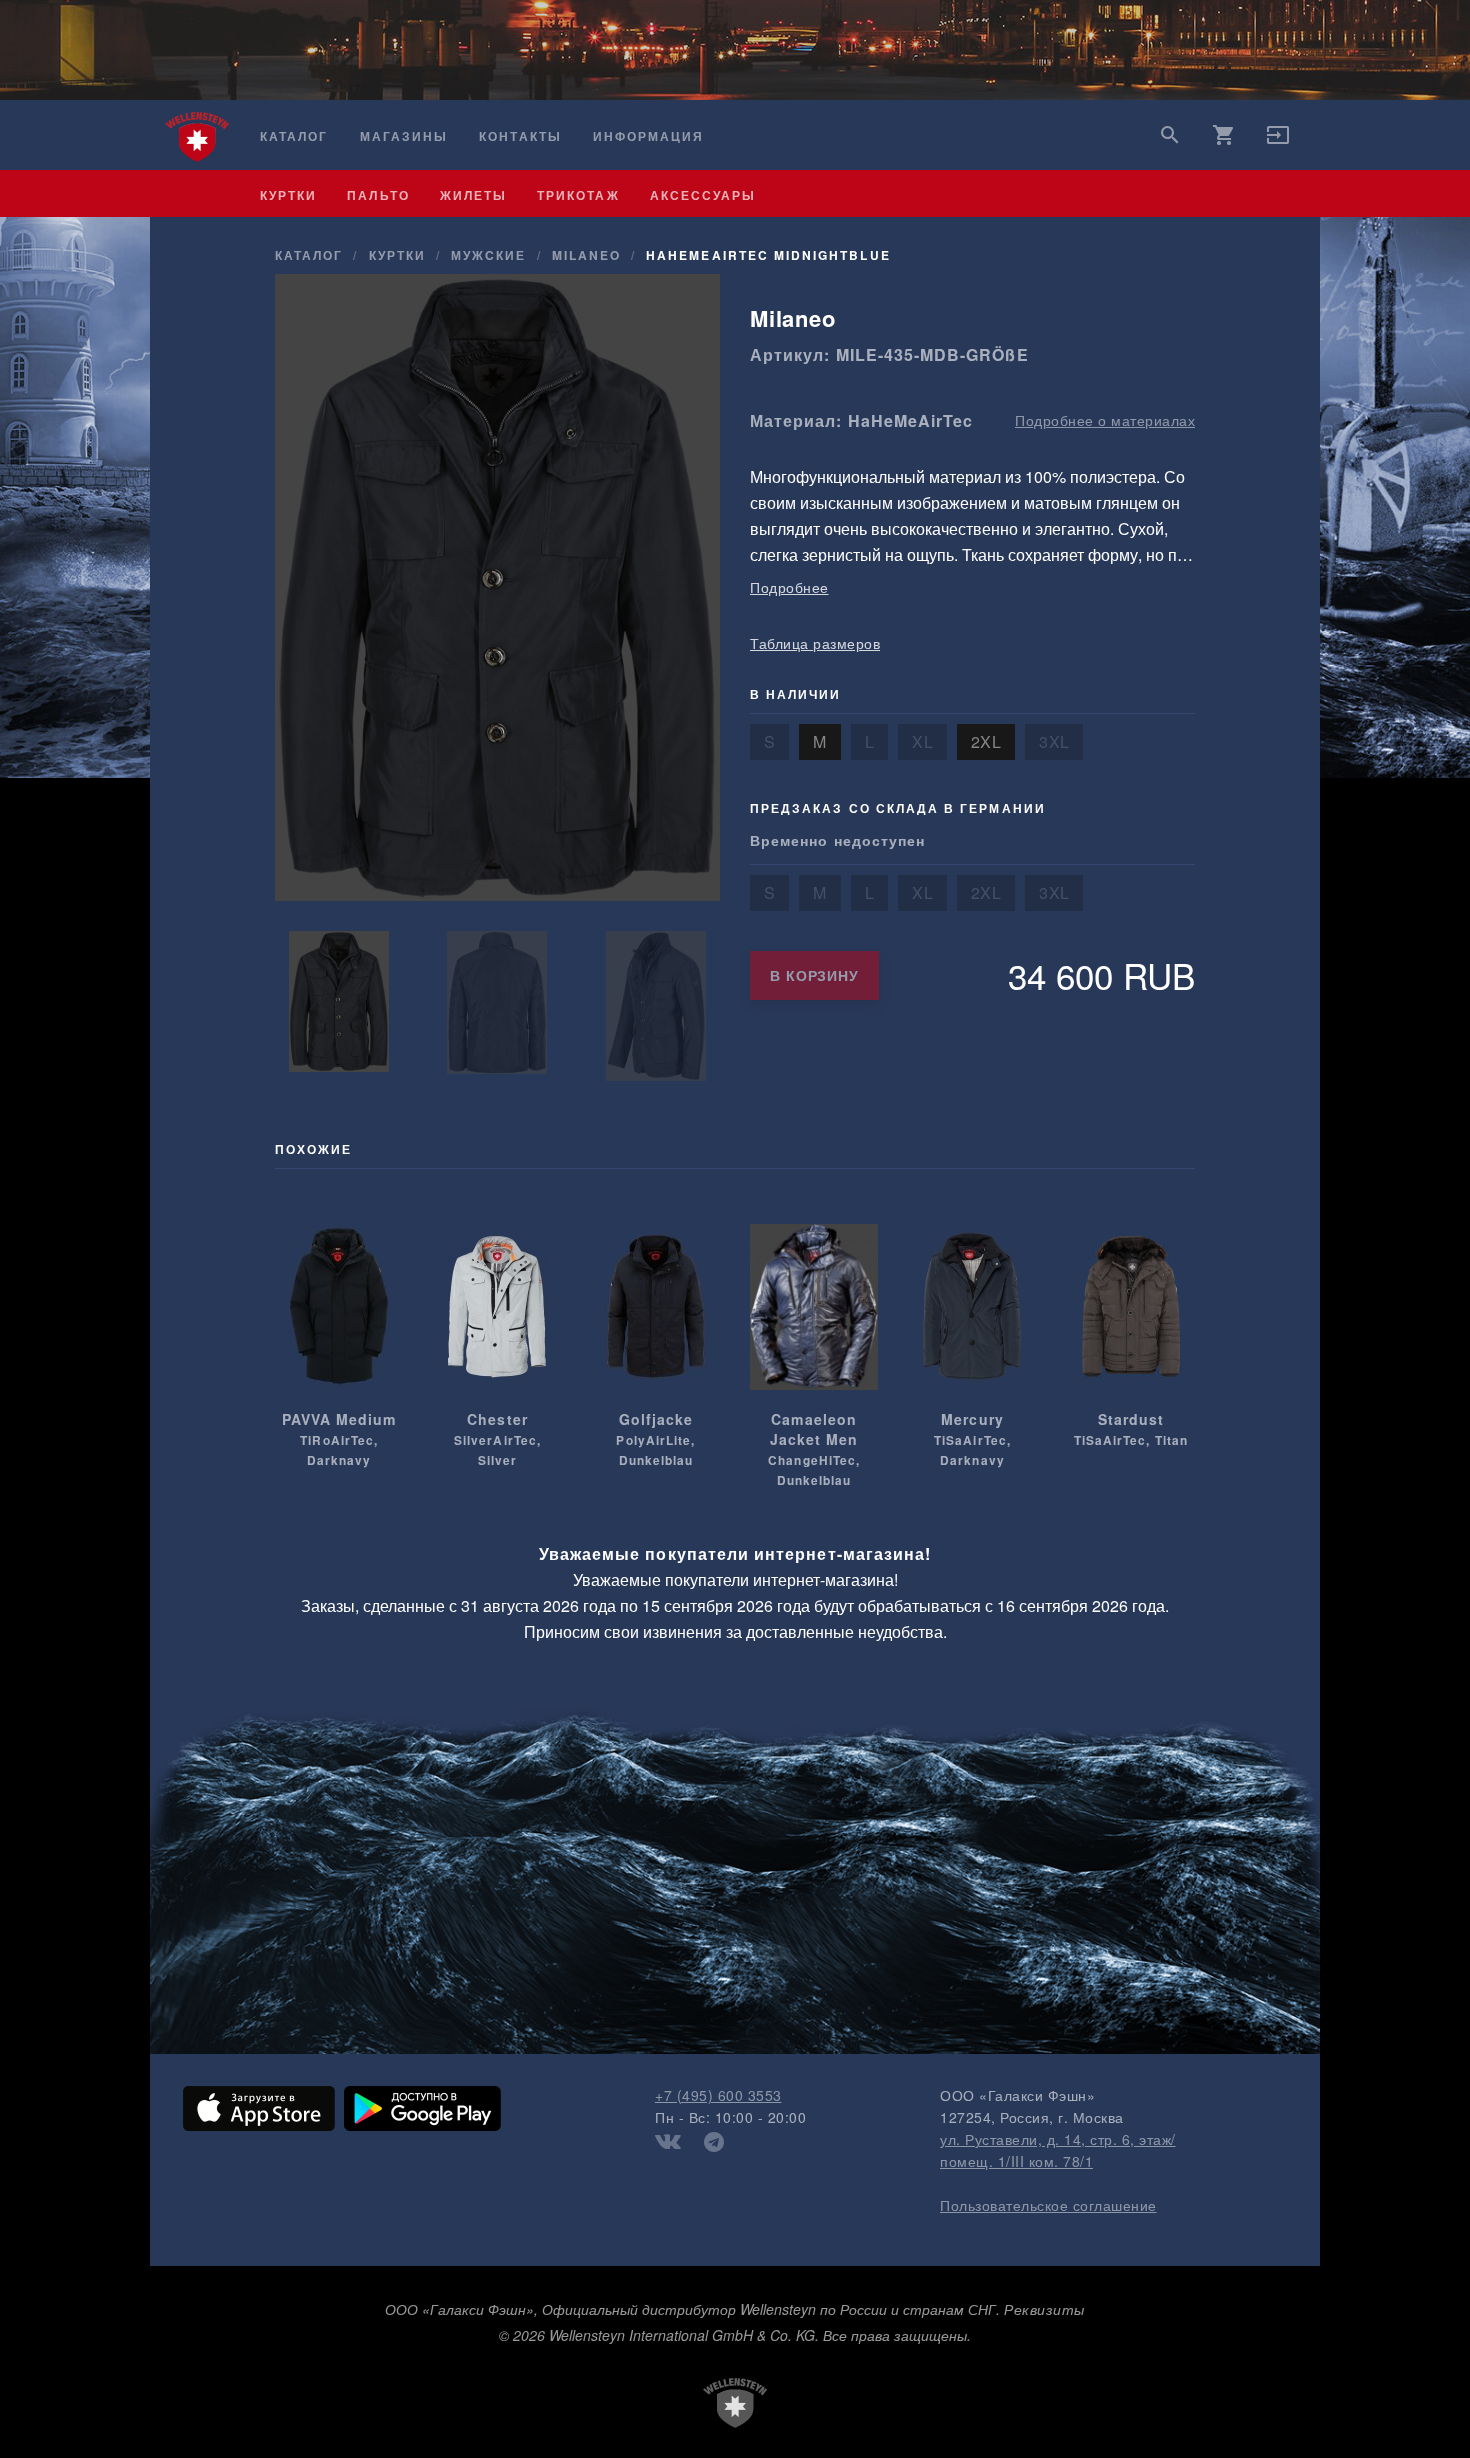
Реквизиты (1044, 2309)
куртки (288, 195)
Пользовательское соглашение (1048, 2205)
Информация (649, 136)
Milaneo (586, 255)
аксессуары (703, 195)
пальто (378, 195)
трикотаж (578, 195)
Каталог (294, 136)
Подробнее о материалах (1105, 420)
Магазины (404, 136)
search (1170, 135)
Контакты (520, 136)
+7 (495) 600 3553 (718, 2095)
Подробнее (789, 587)
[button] (1278, 141)
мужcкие (488, 255)
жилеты (473, 195)
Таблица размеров (815, 643)
